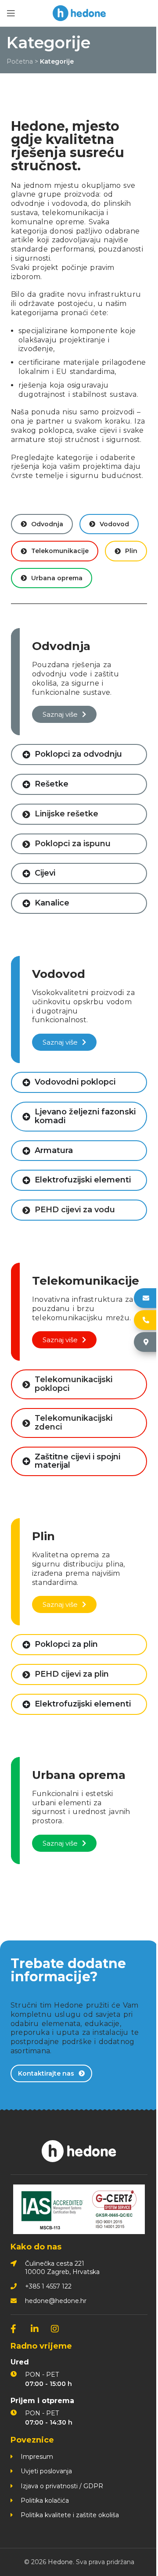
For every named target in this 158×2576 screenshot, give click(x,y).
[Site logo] (79, 13)
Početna (20, 61)
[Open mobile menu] (11, 13)
